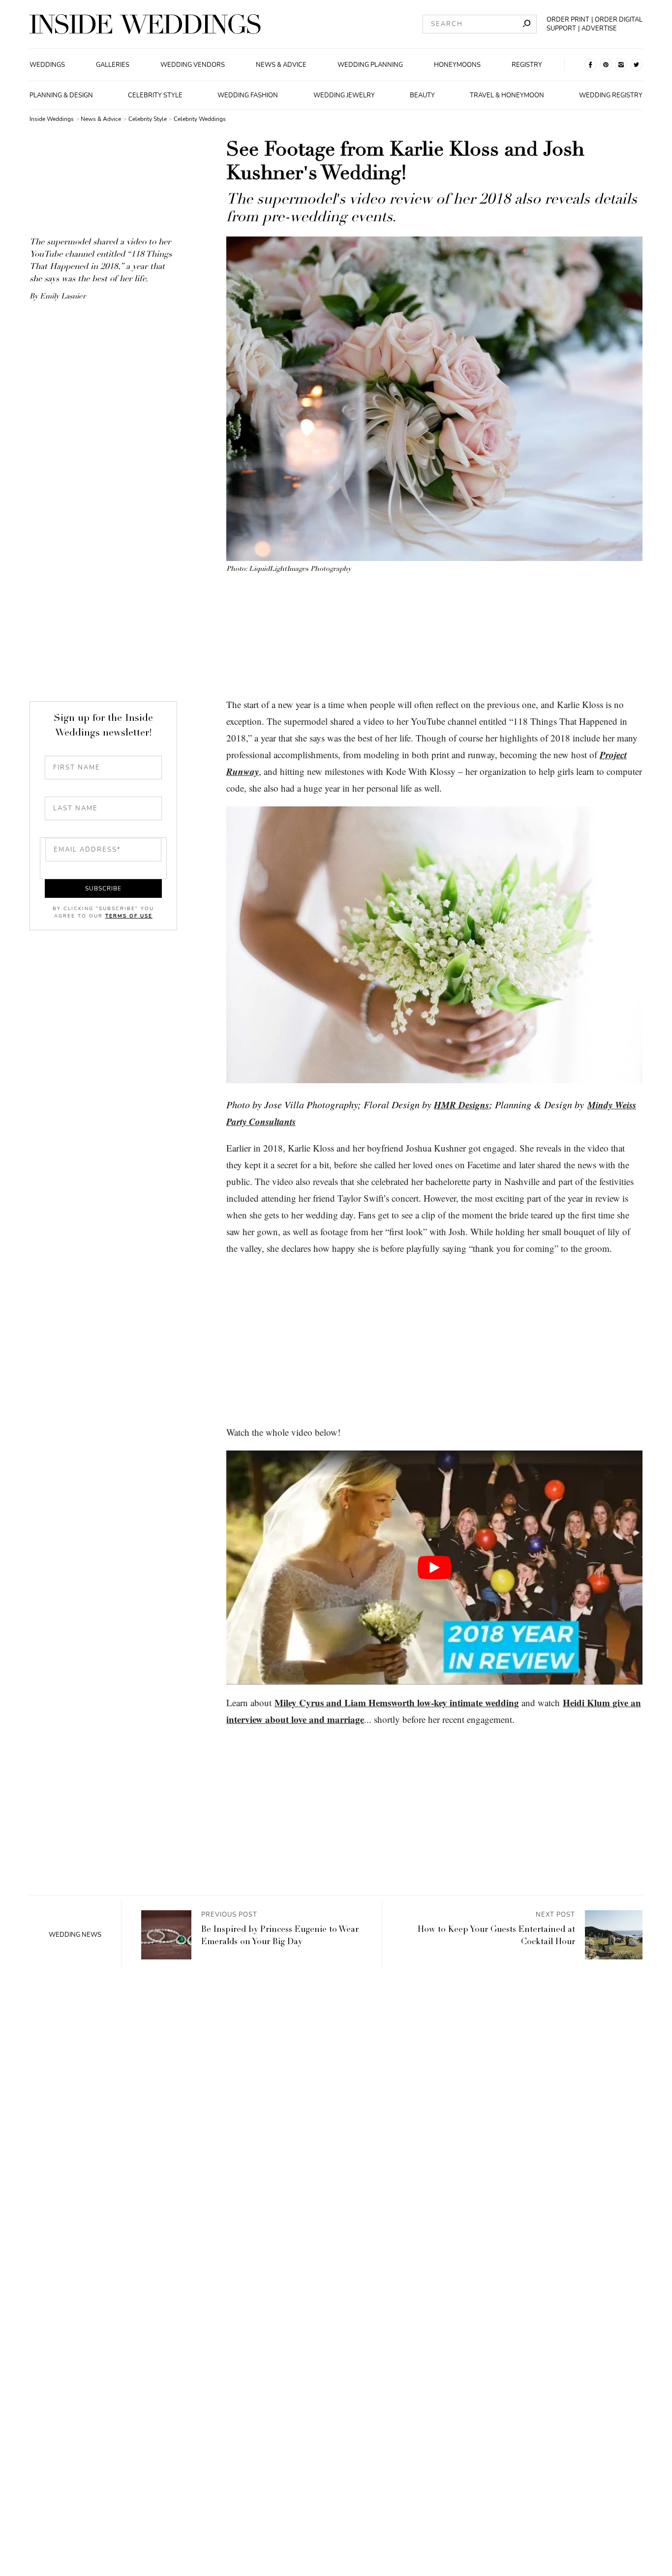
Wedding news (75, 1935)
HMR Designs (461, 1105)
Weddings (47, 65)
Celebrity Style (155, 95)
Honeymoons (457, 65)
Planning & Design (61, 95)
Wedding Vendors (193, 65)
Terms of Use (129, 916)
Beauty (422, 95)
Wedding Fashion (248, 95)
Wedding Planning (370, 65)
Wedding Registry (611, 95)
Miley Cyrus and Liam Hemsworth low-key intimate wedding (397, 1703)
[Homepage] (145, 24)
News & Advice (281, 65)
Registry (527, 65)
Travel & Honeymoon (507, 95)
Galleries (113, 65)
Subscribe (103, 888)
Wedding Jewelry (344, 95)
